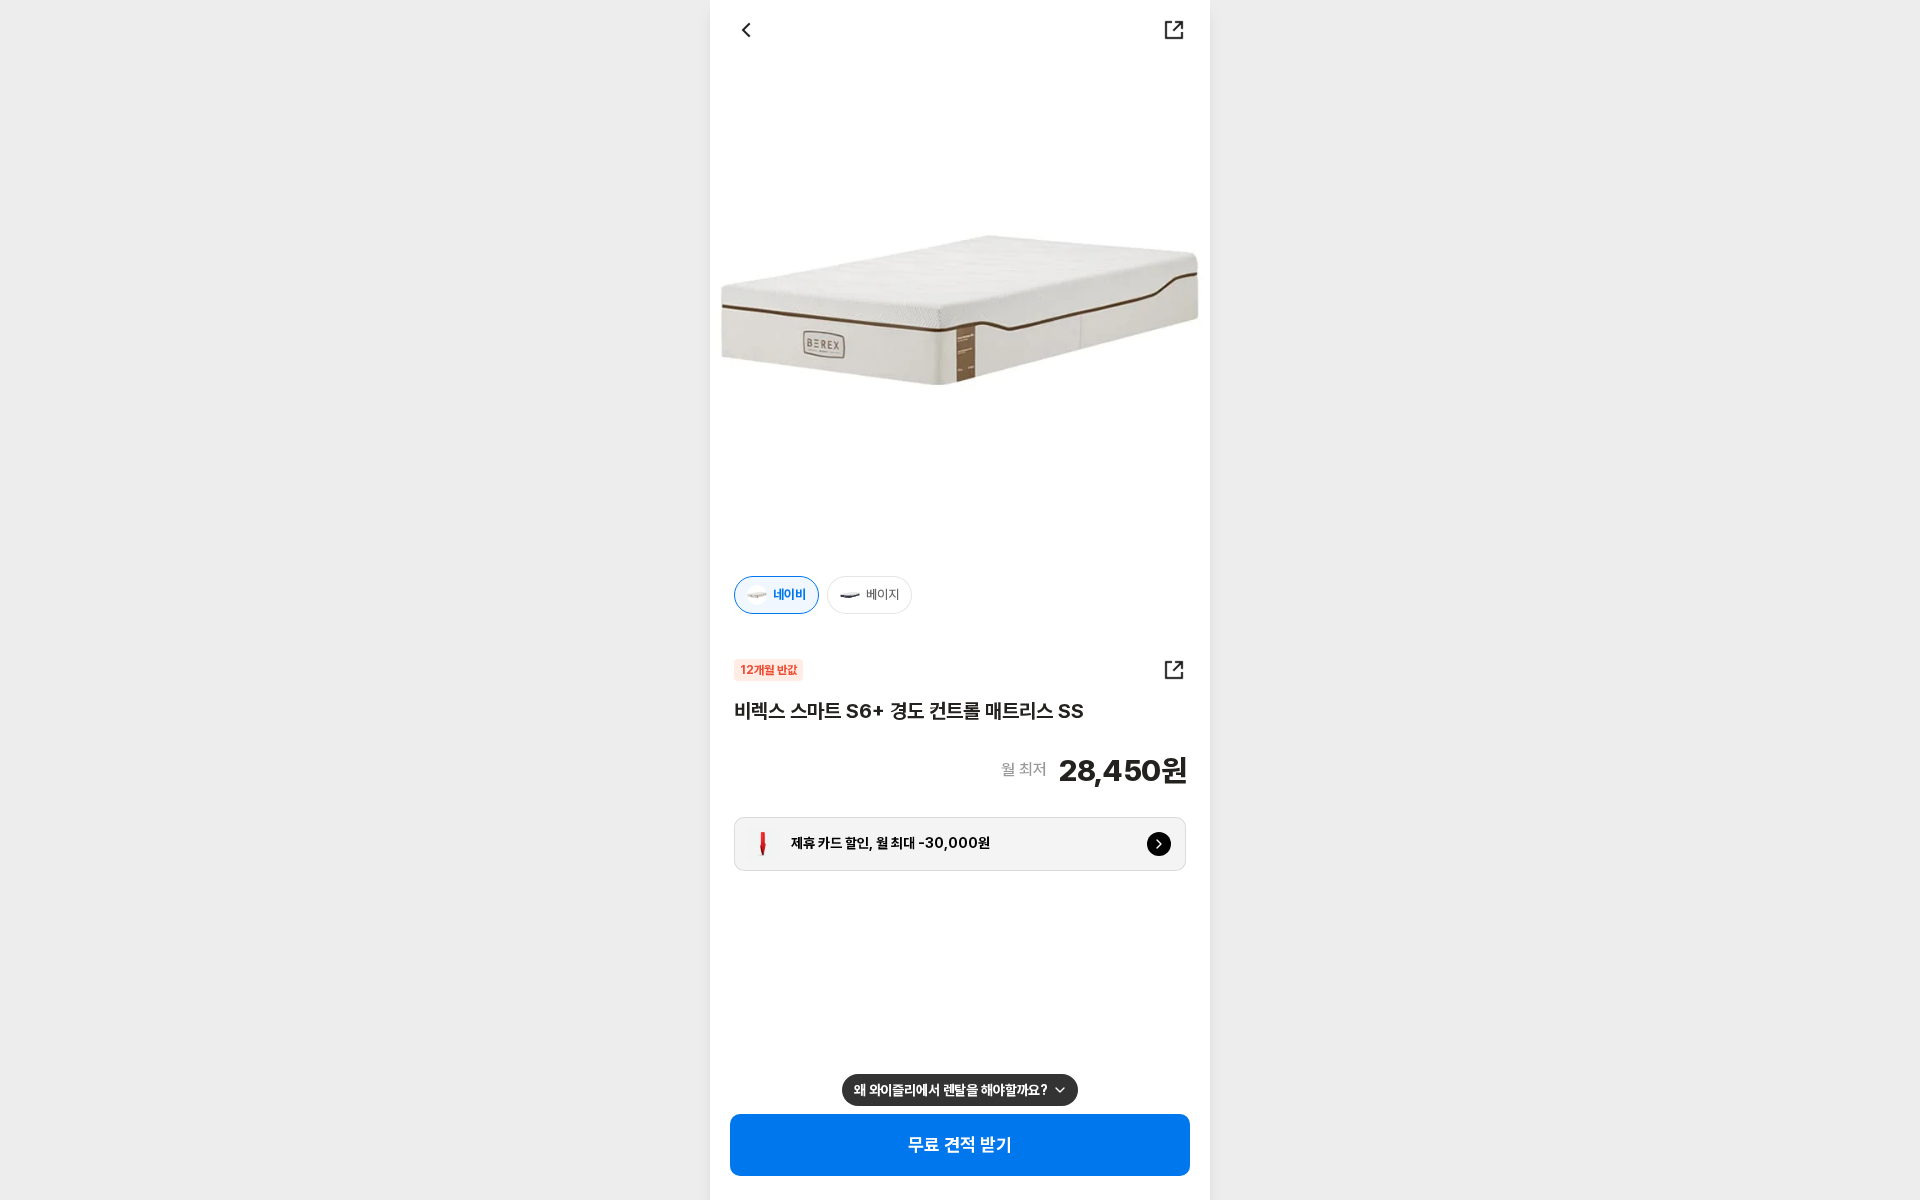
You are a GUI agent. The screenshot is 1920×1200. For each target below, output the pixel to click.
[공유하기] (1174, 30)
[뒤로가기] (746, 30)
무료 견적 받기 (960, 1144)
